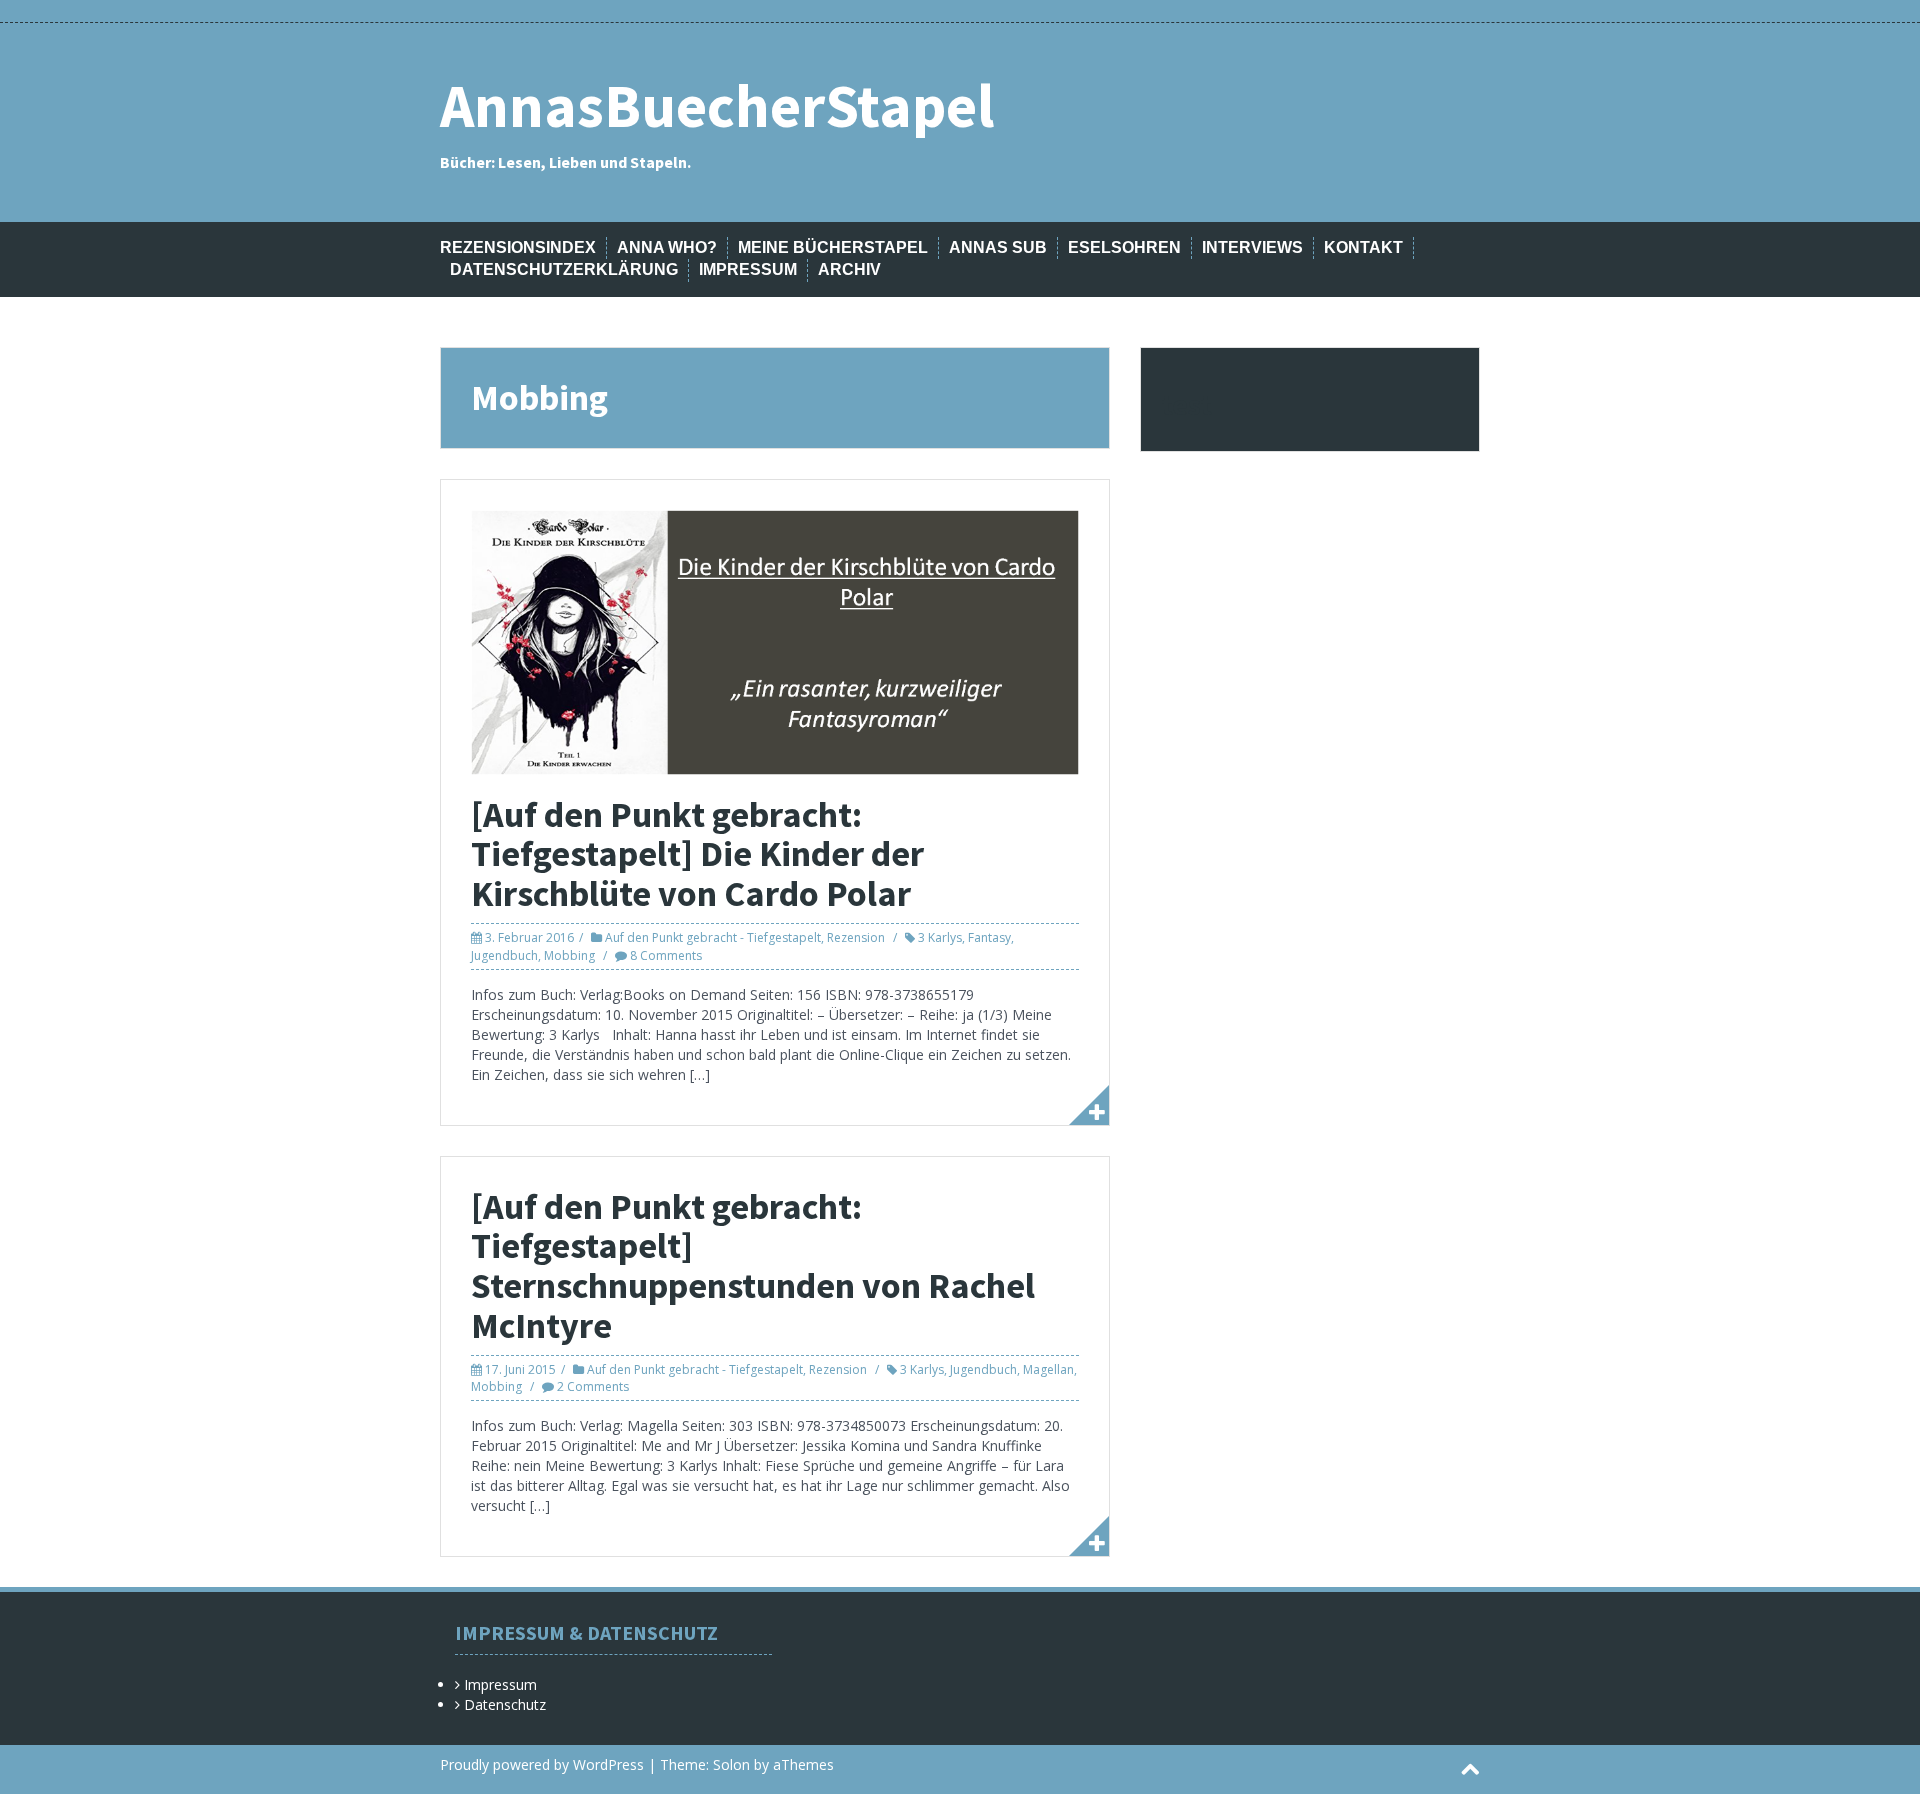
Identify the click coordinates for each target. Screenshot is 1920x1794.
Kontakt (1363, 247)
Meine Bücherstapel (833, 247)
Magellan (1048, 1369)
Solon (731, 1764)
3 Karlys (940, 937)
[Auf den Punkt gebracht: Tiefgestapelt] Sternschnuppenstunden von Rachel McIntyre (753, 1266)
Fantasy (989, 937)
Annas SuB (998, 247)
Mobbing (569, 955)
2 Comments (593, 1386)
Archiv (849, 269)
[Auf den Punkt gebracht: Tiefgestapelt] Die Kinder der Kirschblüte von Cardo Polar (697, 854)
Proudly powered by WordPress (542, 1764)
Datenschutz (505, 1704)
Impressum (748, 269)
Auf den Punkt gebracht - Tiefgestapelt (713, 937)
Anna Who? (667, 247)
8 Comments (666, 955)
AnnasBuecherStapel (717, 105)
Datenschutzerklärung (564, 269)
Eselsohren (1124, 247)
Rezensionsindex (518, 247)
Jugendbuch (504, 955)
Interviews (1252, 247)
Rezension (856, 937)
